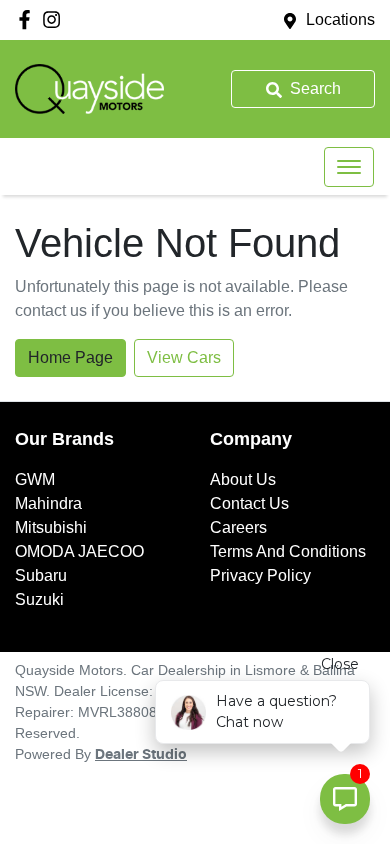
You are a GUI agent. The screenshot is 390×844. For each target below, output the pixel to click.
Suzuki (39, 599)
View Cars (184, 357)
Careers (238, 527)
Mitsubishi (51, 527)
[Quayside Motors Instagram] (55, 19)
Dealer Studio (141, 755)
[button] (349, 167)
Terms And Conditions (288, 551)
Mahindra (48, 503)
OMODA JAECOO (79, 551)
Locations (340, 19)
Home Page (70, 357)
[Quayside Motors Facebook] (28, 19)
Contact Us (249, 503)
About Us (243, 479)
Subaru (41, 575)
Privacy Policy (260, 575)
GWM (35, 479)
